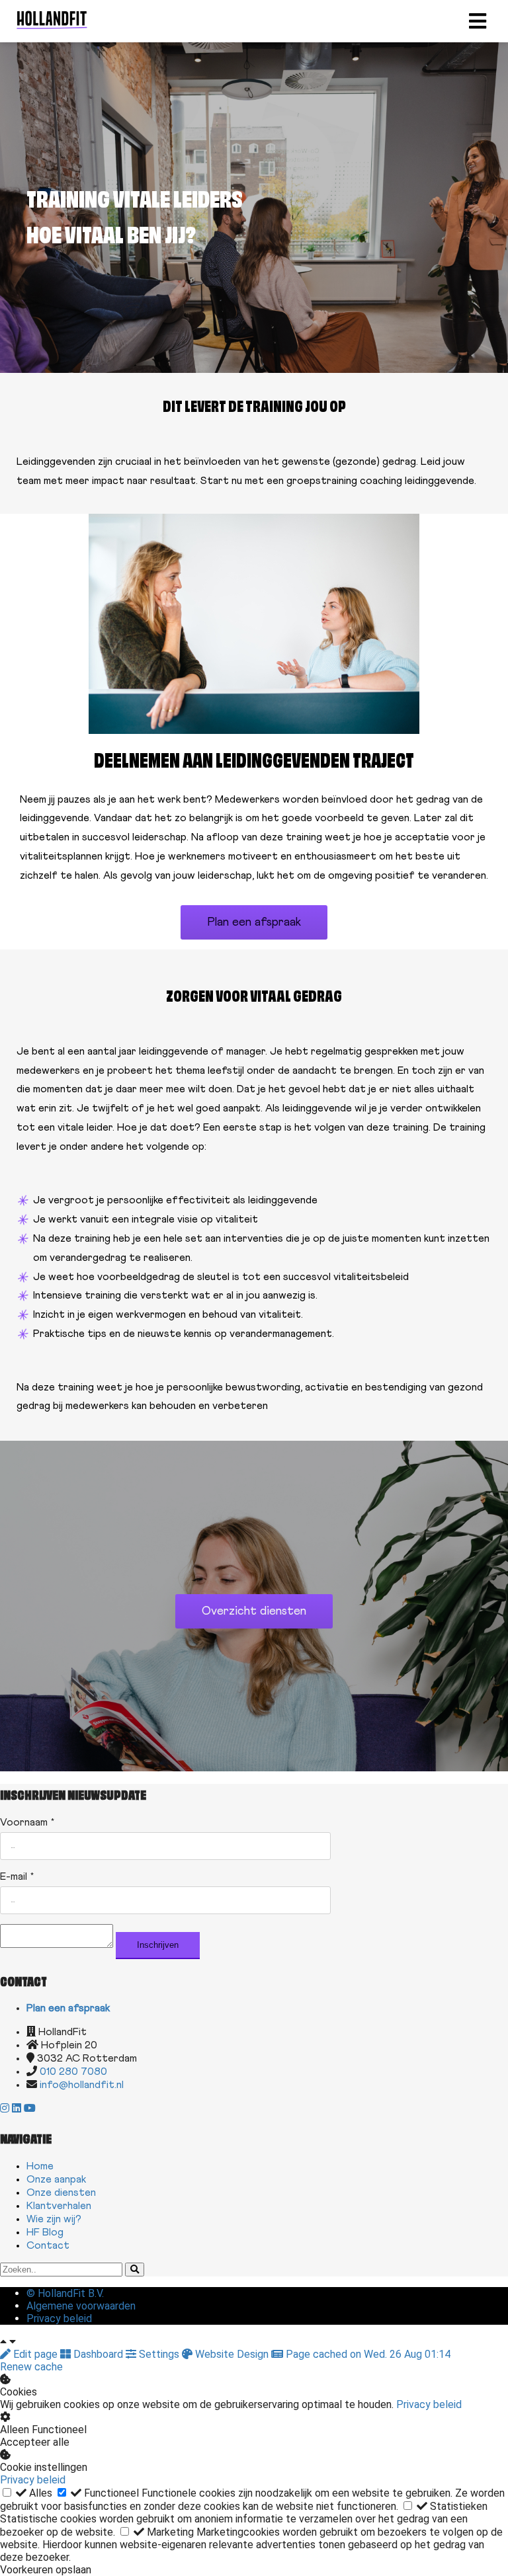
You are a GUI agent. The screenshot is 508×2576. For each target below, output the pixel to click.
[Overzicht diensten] (254, 1625)
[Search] (135, 2270)
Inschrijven (158, 1945)
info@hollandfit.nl (82, 2085)
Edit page (35, 2354)
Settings (159, 2354)
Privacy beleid (429, 2404)
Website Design (232, 2354)
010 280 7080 (73, 2072)
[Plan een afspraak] (254, 936)
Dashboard (98, 2354)
